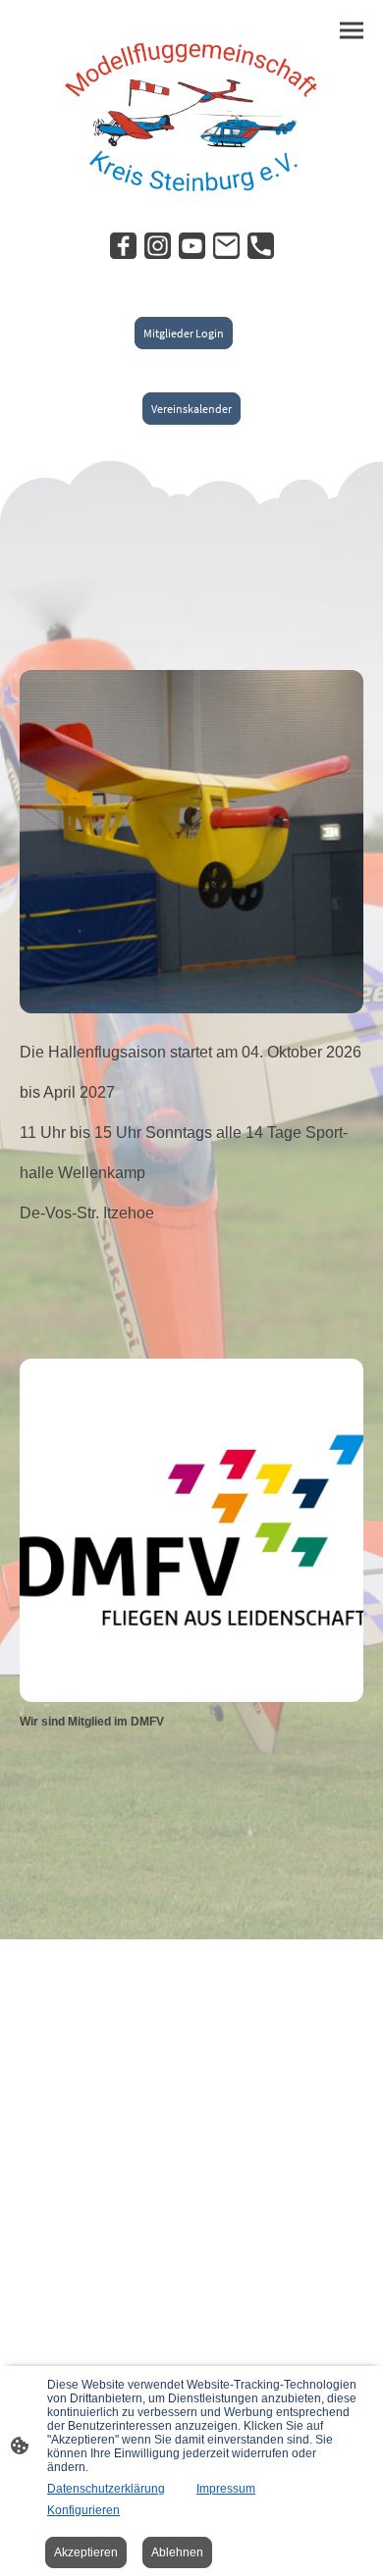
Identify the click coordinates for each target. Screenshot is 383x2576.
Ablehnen (177, 2552)
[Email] (226, 246)
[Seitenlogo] (191, 114)
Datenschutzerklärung (106, 2489)
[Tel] (261, 246)
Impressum (226, 2489)
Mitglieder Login (184, 333)
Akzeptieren (86, 2552)
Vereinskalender (191, 409)
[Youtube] (192, 246)
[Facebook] (123, 246)
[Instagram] (158, 246)
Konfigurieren (83, 2510)
